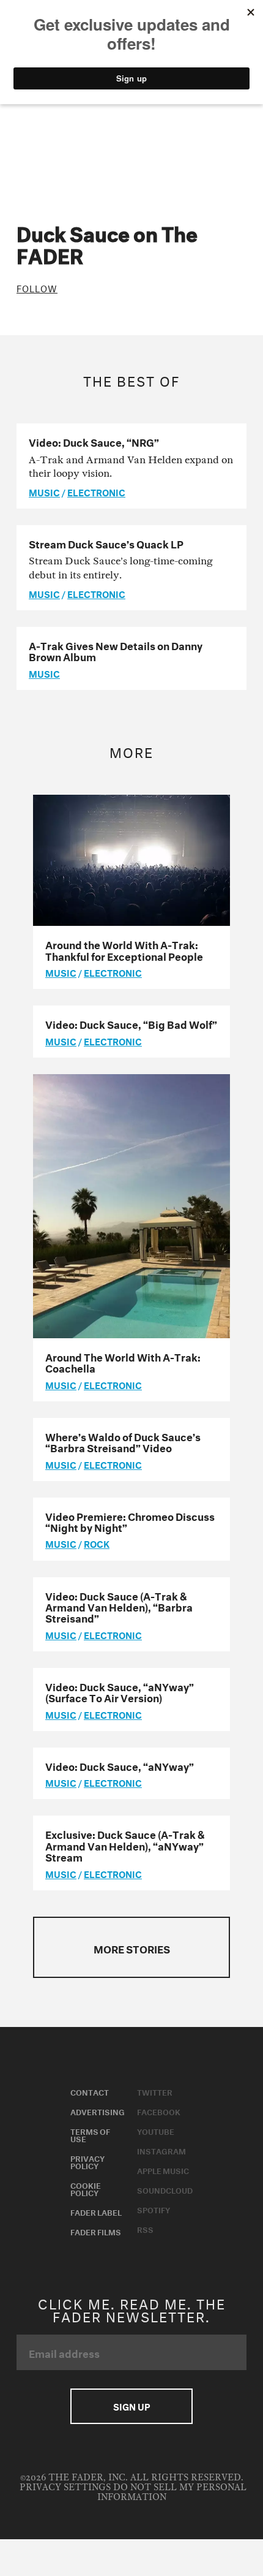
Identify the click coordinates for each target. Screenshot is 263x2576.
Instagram (161, 2150)
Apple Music (163, 2170)
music (44, 491)
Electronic (96, 491)
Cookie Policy (86, 2188)
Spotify (154, 2209)
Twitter (155, 2091)
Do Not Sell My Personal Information (172, 2492)
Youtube (156, 2131)
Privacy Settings (65, 2487)
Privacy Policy (87, 2161)
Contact (90, 2091)
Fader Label (96, 2211)
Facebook (159, 2111)
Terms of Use (90, 2134)
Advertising (98, 2111)
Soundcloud (165, 2189)
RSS (145, 2229)
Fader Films (96, 2231)
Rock (97, 1543)
